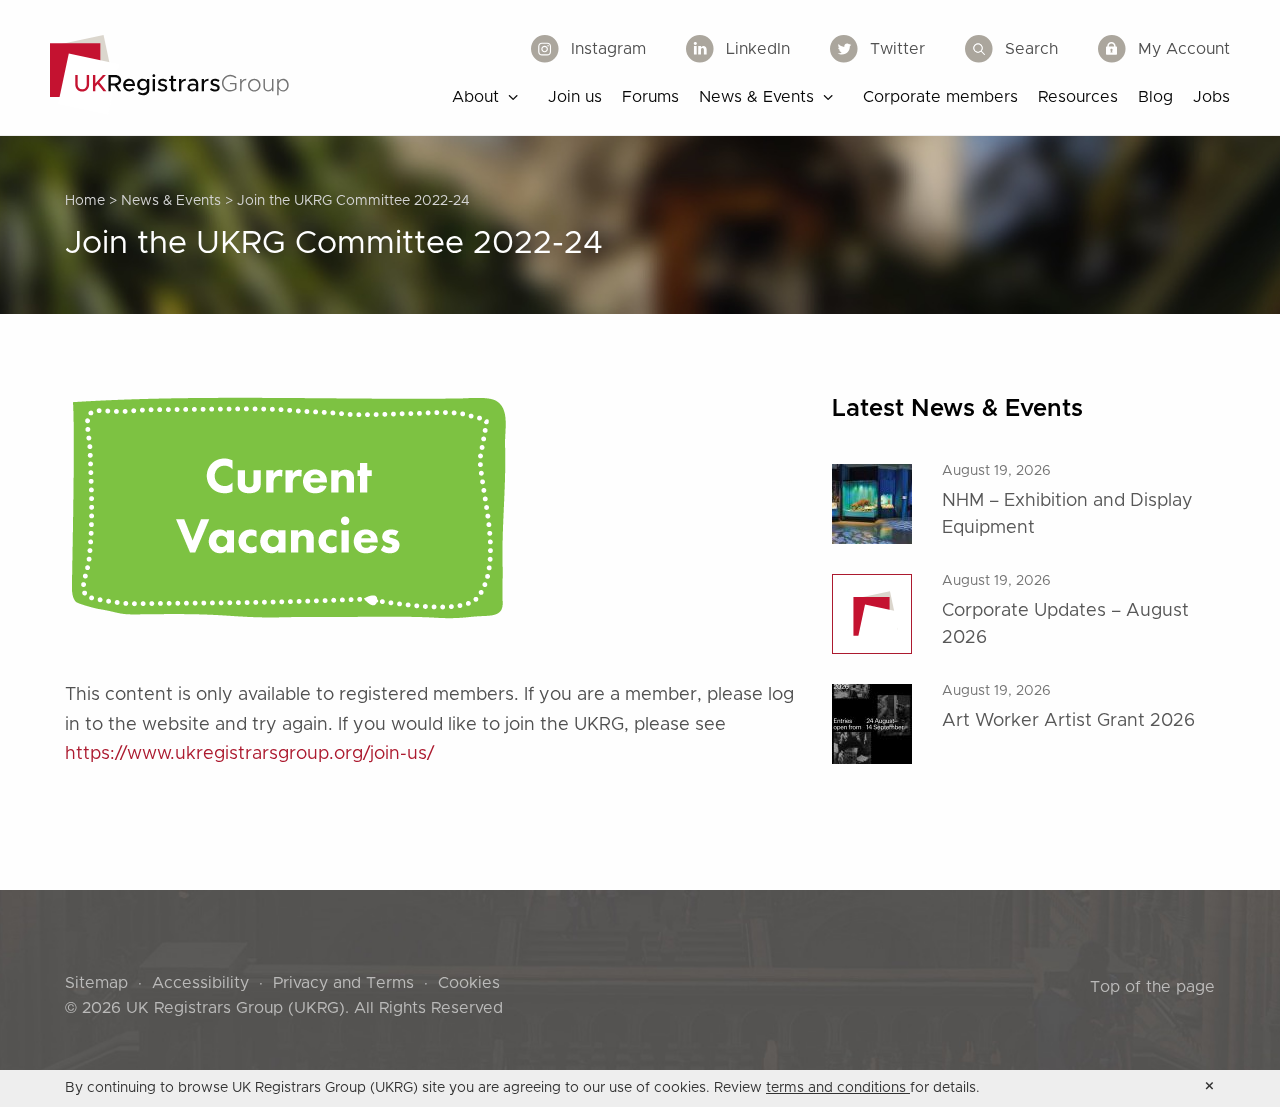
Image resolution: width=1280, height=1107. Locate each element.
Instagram (608, 49)
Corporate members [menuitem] (940, 97)
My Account (1184, 49)
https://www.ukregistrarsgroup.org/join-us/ (249, 754)
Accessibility (200, 983)
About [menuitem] (475, 97)
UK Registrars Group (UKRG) (235, 1008)
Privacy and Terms (343, 983)
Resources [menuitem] (1078, 97)
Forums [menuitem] (650, 97)
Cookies (469, 983)
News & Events (171, 201)
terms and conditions (838, 1088)
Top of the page (1152, 987)
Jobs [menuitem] (1211, 97)
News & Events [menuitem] (756, 97)
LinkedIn (758, 49)
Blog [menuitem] (1155, 97)
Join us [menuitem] (575, 97)
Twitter (897, 49)
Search (1031, 49)
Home (85, 201)
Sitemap (96, 983)
